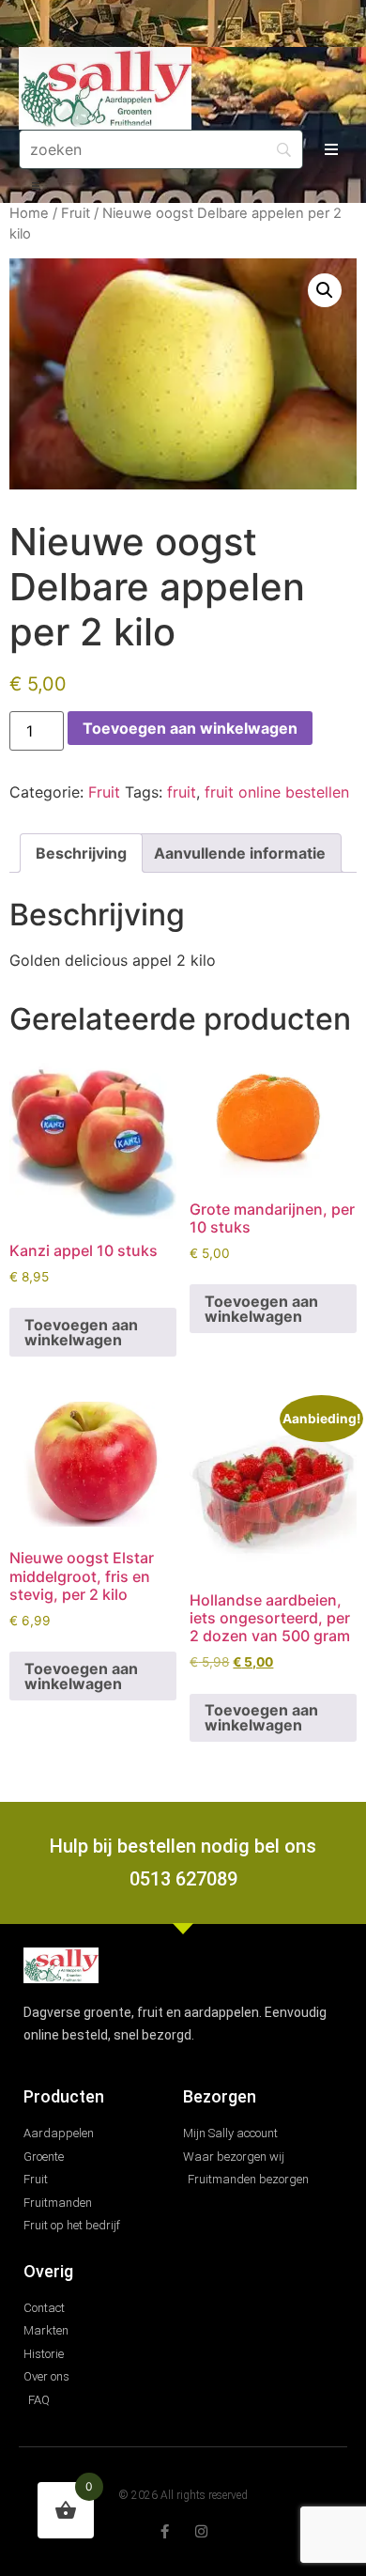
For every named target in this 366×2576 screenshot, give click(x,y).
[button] (332, 150)
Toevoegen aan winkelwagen (190, 728)
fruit (182, 792)
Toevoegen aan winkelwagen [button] (81, 1332)
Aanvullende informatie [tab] (240, 853)
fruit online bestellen (277, 792)
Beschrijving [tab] (81, 853)
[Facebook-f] (165, 2531)
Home (29, 213)
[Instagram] (201, 2531)
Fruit (76, 213)
